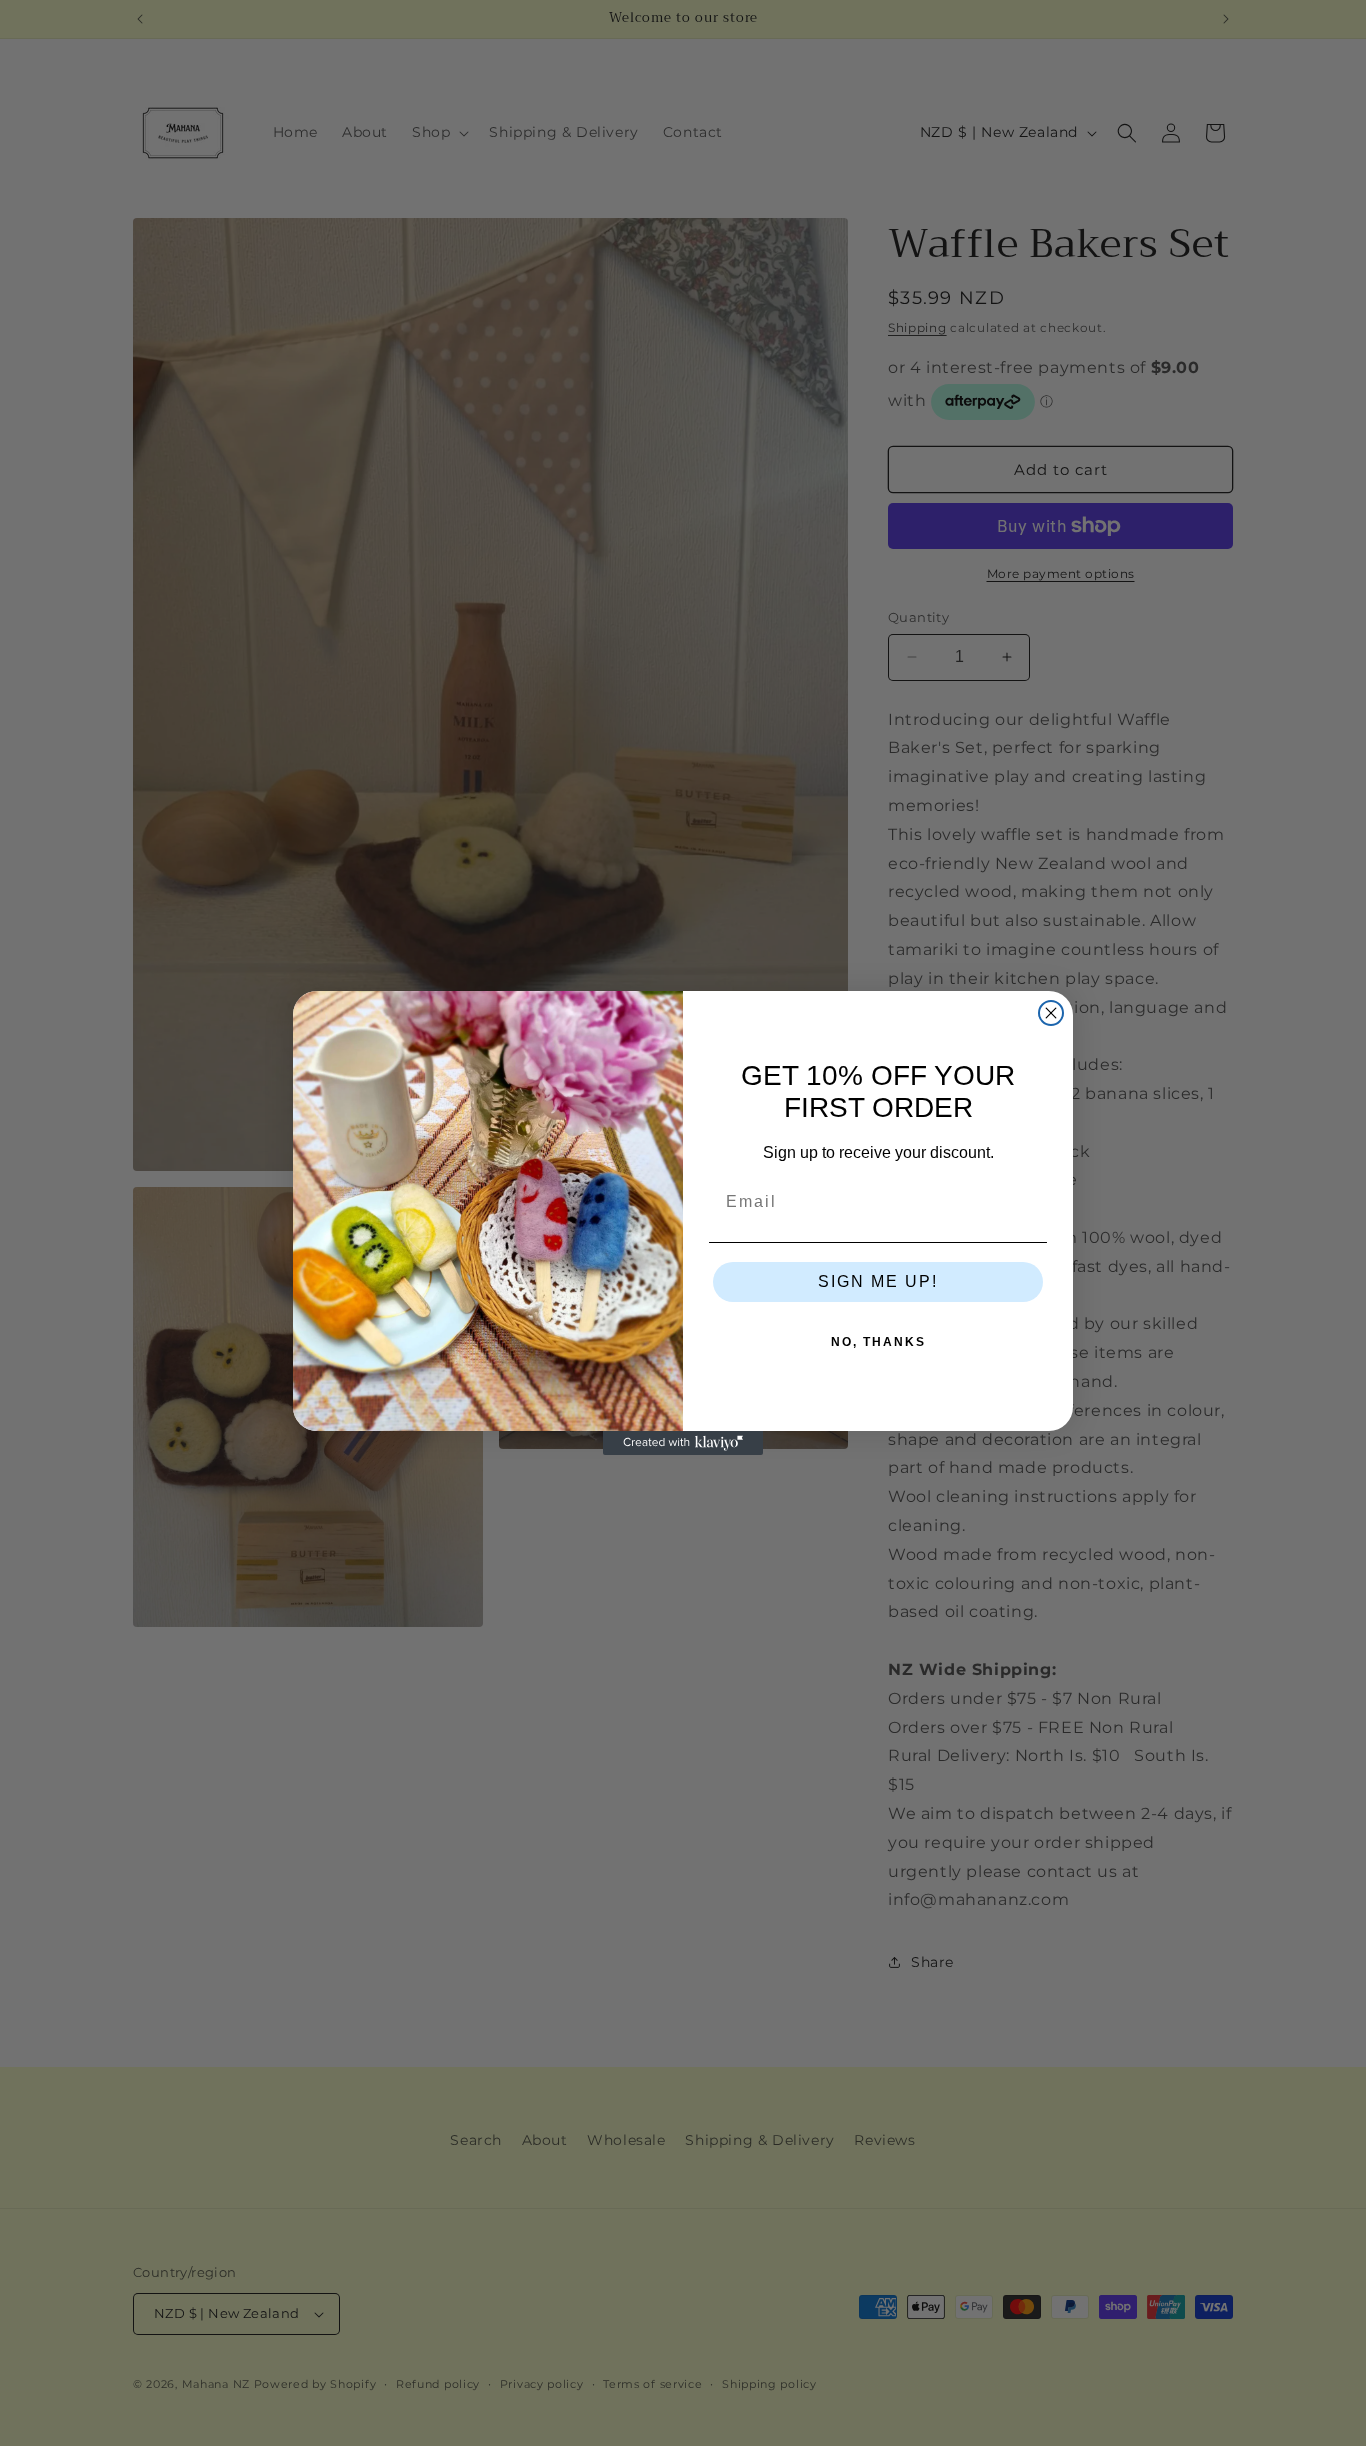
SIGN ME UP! (878, 1281)
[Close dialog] (1051, 1013)
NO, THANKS (878, 1342)
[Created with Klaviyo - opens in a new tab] (683, 1443)
